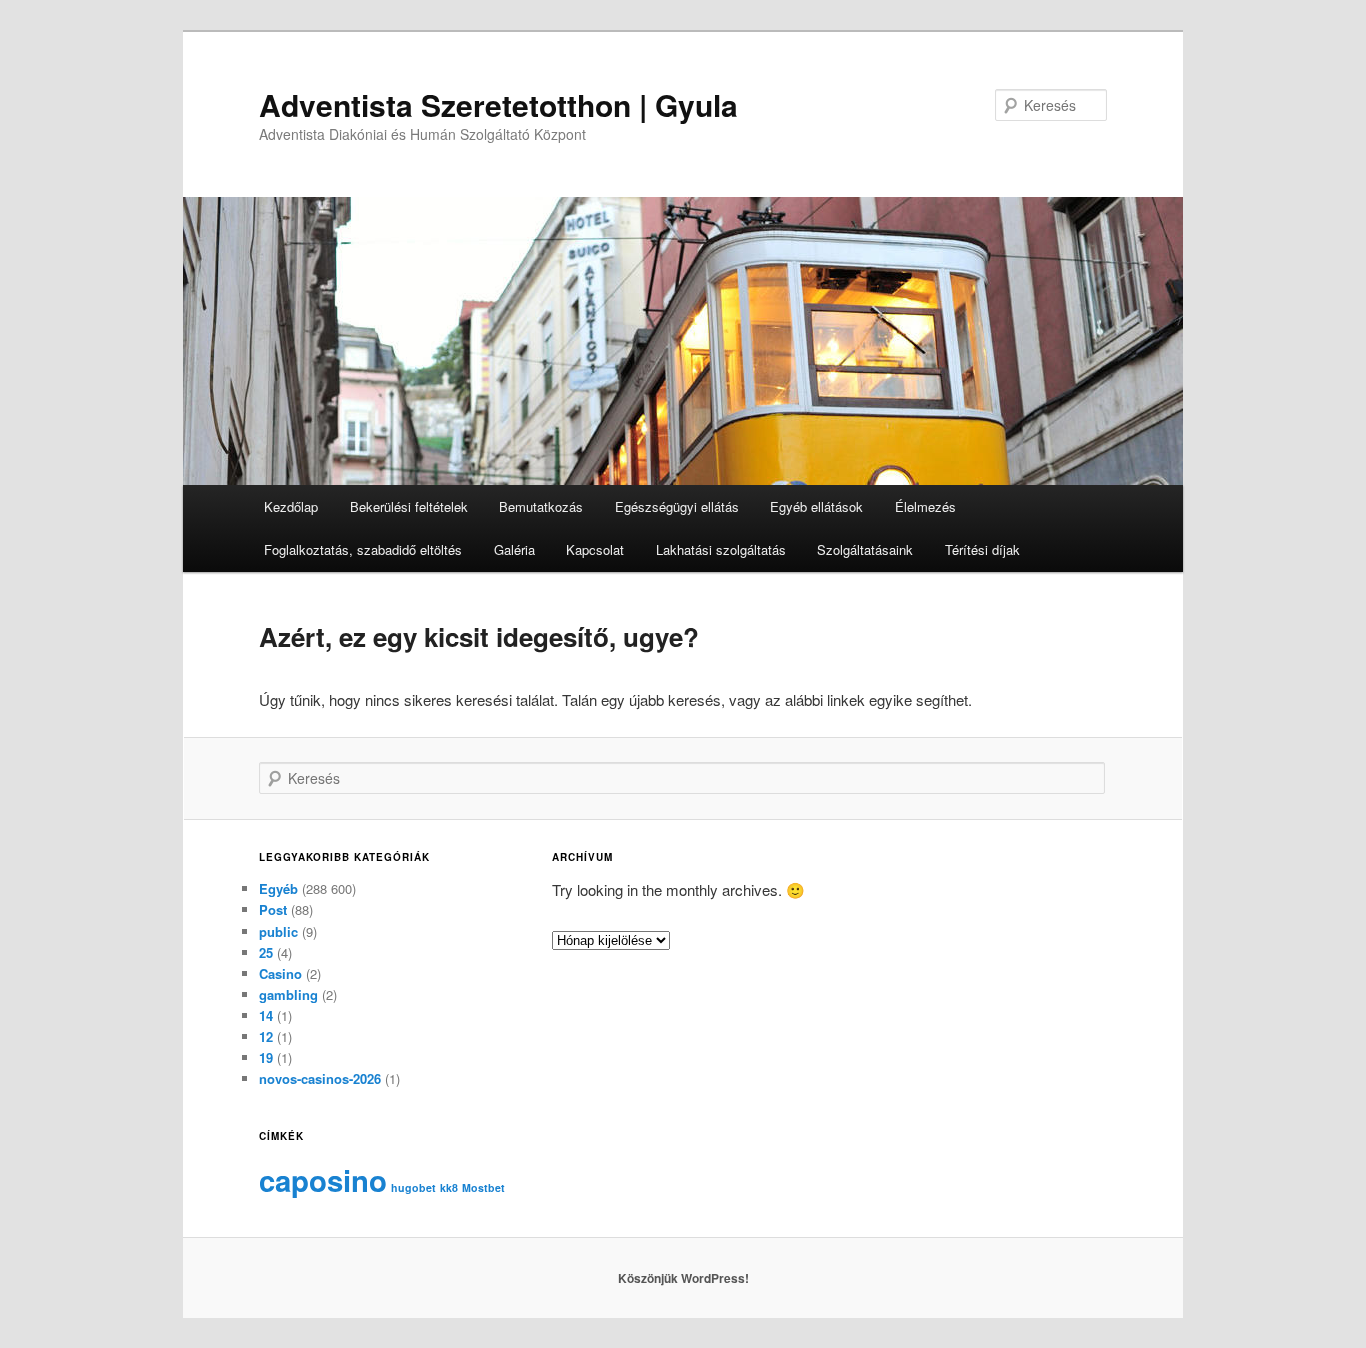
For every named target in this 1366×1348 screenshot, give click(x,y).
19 (266, 1057)
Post (273, 909)
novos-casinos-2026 (320, 1078)
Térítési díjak (982, 549)
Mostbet (483, 1187)
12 (266, 1036)
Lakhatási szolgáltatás (721, 549)
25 (266, 952)
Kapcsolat (595, 549)
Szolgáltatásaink (865, 549)
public (278, 931)
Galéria (514, 549)
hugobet (413, 1187)
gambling (288, 994)
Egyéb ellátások (816, 506)
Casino (280, 973)
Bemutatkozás (541, 506)
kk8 (449, 1187)
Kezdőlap (291, 506)
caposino (323, 1180)
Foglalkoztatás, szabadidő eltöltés (363, 549)
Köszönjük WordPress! (683, 1278)
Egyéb (278, 888)
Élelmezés (925, 506)
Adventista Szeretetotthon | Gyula (498, 104)
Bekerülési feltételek (409, 506)
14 (266, 1015)
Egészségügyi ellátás (677, 506)
